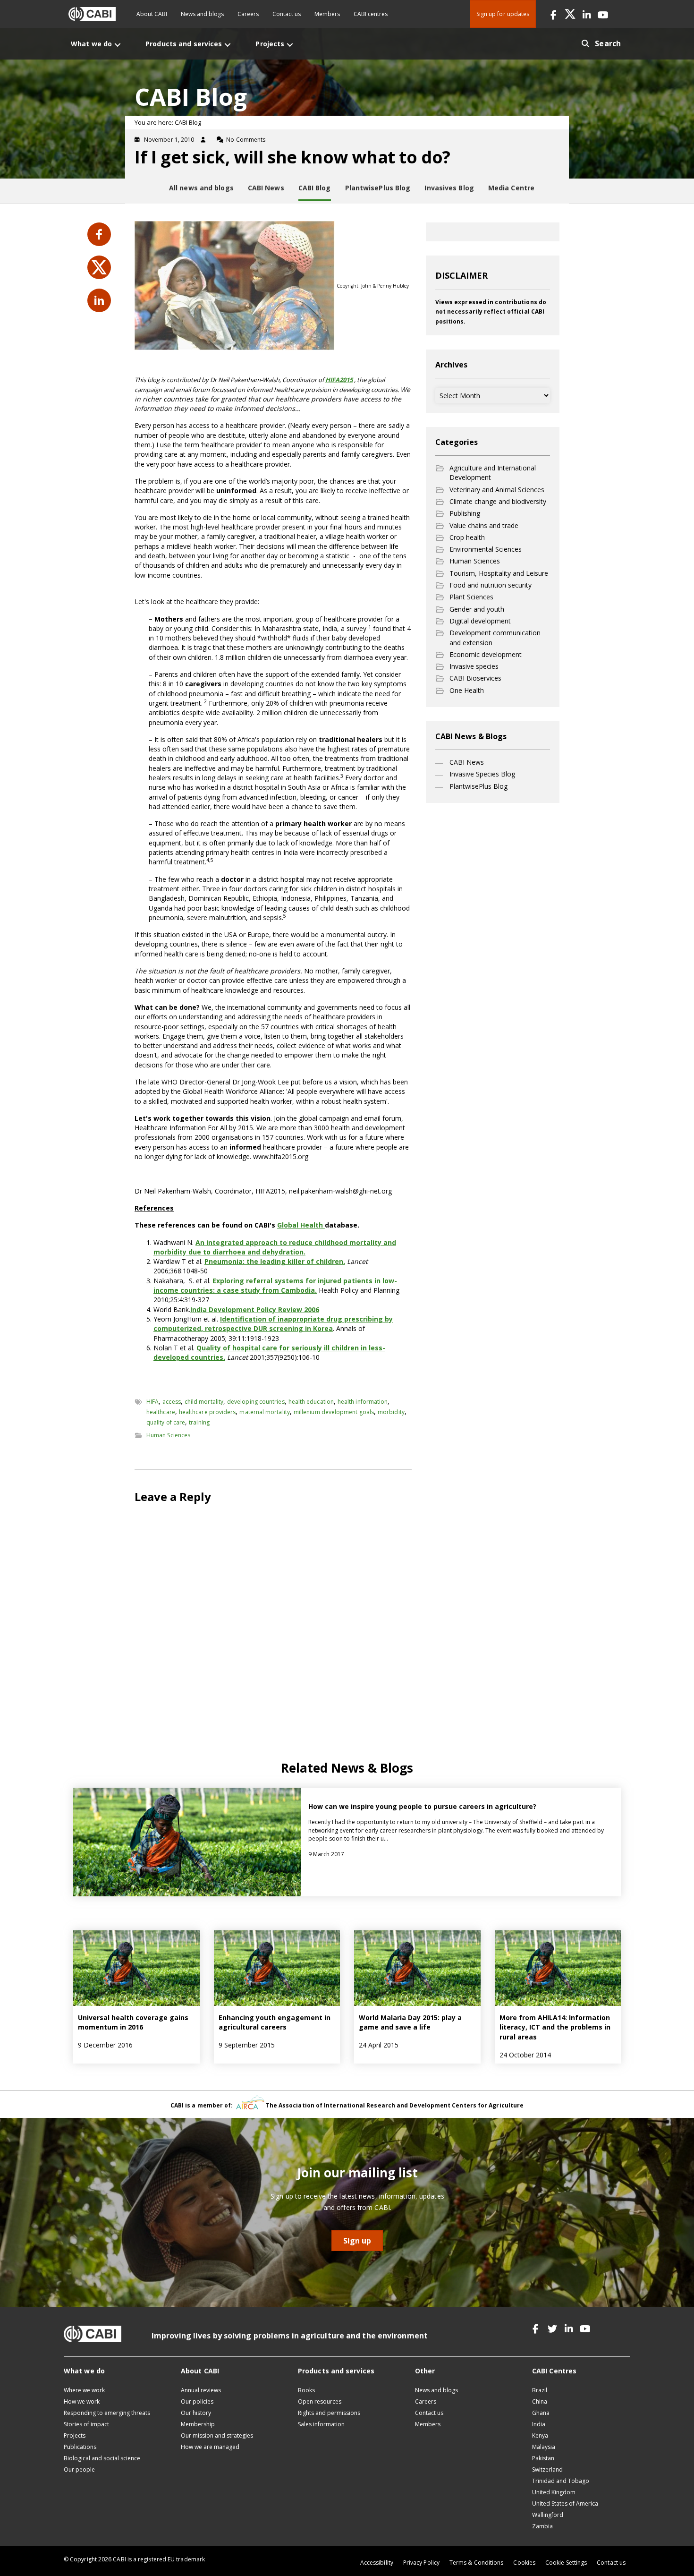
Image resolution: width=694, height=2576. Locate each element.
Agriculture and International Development (493, 473)
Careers (248, 14)
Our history (196, 2413)
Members (327, 14)
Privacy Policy (421, 2563)
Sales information (321, 2424)
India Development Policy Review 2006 (255, 1309)
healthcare (161, 1412)
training (199, 1422)
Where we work (84, 2390)
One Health (467, 690)
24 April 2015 (379, 2045)
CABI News (467, 762)
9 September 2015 (247, 2045)
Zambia (542, 2526)
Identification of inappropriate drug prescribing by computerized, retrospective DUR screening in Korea (273, 1324)
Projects (75, 2435)
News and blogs (202, 14)
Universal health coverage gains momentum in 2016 (133, 2022)
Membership (198, 2424)
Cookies (524, 2563)
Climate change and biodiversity (498, 501)
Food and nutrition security (491, 585)
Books (306, 2390)
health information (363, 1402)
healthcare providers (207, 1412)
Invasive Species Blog (482, 774)
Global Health (301, 1225)
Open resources (320, 2401)
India (539, 2424)
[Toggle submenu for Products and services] (228, 45)
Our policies (197, 2401)
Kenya (540, 2435)
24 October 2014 (525, 2055)
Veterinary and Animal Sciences (497, 490)
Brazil (540, 2390)
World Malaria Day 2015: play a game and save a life (410, 2022)
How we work (82, 2401)
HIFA (152, 1402)
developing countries (256, 1402)
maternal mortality (264, 1412)
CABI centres (371, 14)
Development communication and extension (495, 637)
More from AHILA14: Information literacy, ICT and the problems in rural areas (555, 2027)
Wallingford (548, 2515)
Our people (79, 2469)
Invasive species (474, 666)
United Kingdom (554, 2492)
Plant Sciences (471, 597)
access (171, 1402)
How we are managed (210, 2447)
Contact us (287, 14)
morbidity (391, 1412)
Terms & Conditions (476, 2563)
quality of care (166, 1422)
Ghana (541, 2413)
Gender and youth (477, 609)
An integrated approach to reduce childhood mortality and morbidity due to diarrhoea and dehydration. (275, 1247)
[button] (554, 14)
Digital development (480, 621)
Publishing (465, 513)
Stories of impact (86, 2424)
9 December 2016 (105, 2045)
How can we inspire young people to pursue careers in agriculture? (422, 1806)
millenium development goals (334, 1412)
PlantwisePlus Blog (478, 786)
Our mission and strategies (217, 2435)
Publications (80, 2447)
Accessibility (377, 2563)
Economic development (486, 654)
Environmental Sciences (486, 549)
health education (311, 1402)
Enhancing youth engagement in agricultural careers (275, 2022)
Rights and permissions (329, 2413)
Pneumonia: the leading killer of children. (275, 1261)
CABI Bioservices (475, 678)
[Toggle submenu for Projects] (290, 45)
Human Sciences (168, 1435)
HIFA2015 (339, 380)
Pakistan (543, 2458)
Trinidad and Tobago (561, 2481)
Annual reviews (201, 2390)
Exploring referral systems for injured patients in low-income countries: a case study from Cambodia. (275, 1285)
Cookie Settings (566, 2563)
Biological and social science (102, 2458)
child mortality (204, 1402)
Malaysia (544, 2447)
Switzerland (547, 2469)
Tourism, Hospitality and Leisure (499, 573)
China (540, 2401)
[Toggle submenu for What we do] (118, 45)
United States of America (565, 2503)
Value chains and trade (484, 525)
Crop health (467, 537)
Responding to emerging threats (107, 2413)
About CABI (152, 14)
